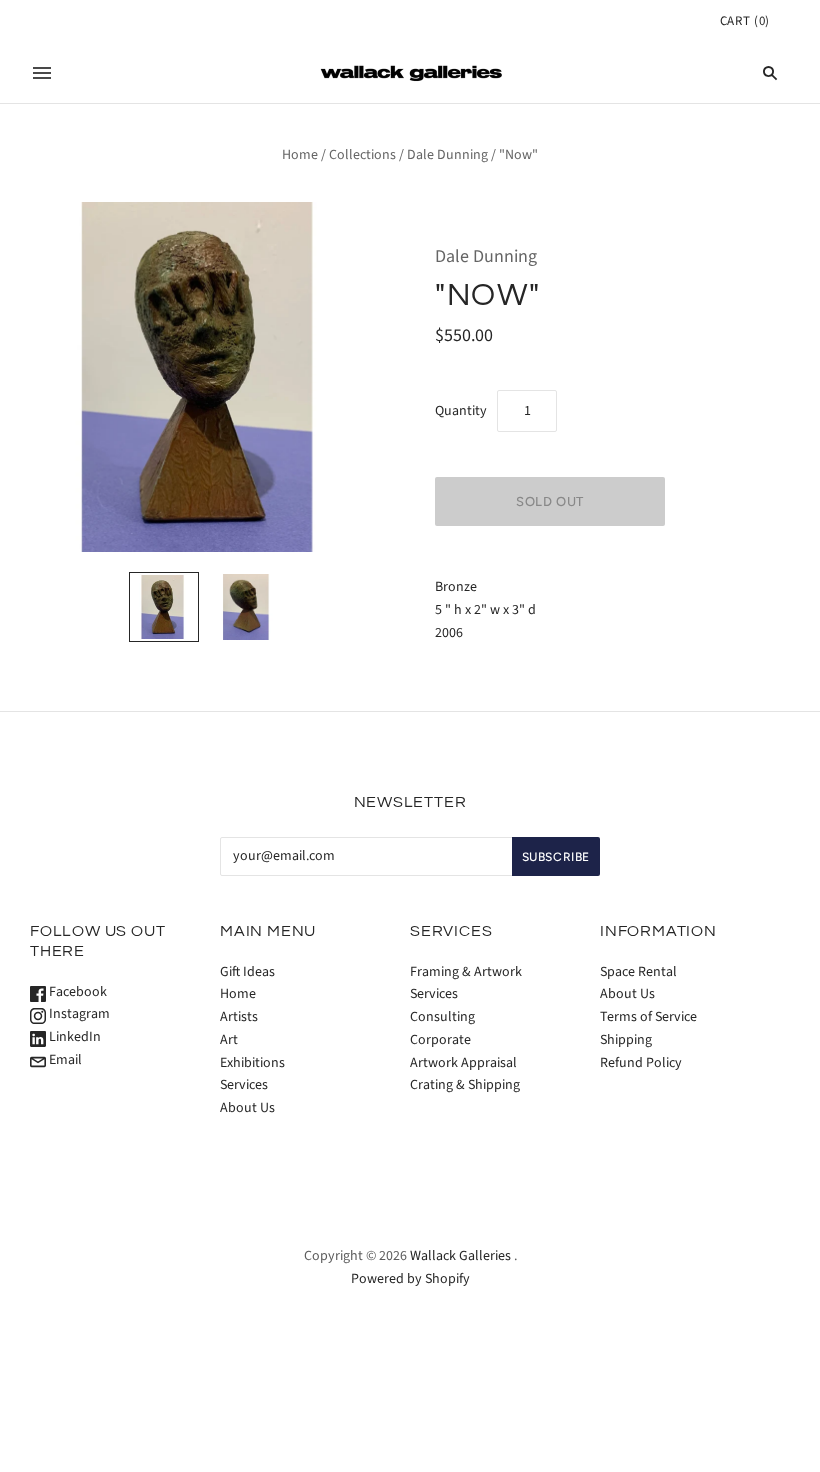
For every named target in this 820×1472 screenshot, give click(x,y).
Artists (239, 1017)
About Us (247, 1108)
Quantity (461, 411)
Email (64, 1060)
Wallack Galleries (460, 1256)
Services (244, 1085)
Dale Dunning (447, 155)
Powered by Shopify (410, 1279)
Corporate (440, 1040)
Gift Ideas (247, 972)
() (745, 21)
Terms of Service (648, 1017)
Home (300, 155)
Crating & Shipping (465, 1085)
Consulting (442, 1017)
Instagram (78, 1014)
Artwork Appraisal (463, 1063)
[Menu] (42, 73)
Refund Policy (641, 1063)
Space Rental (638, 972)
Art (229, 1040)
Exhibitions (252, 1063)
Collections (362, 155)
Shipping (626, 1040)
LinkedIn (73, 1037)
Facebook (76, 992)
